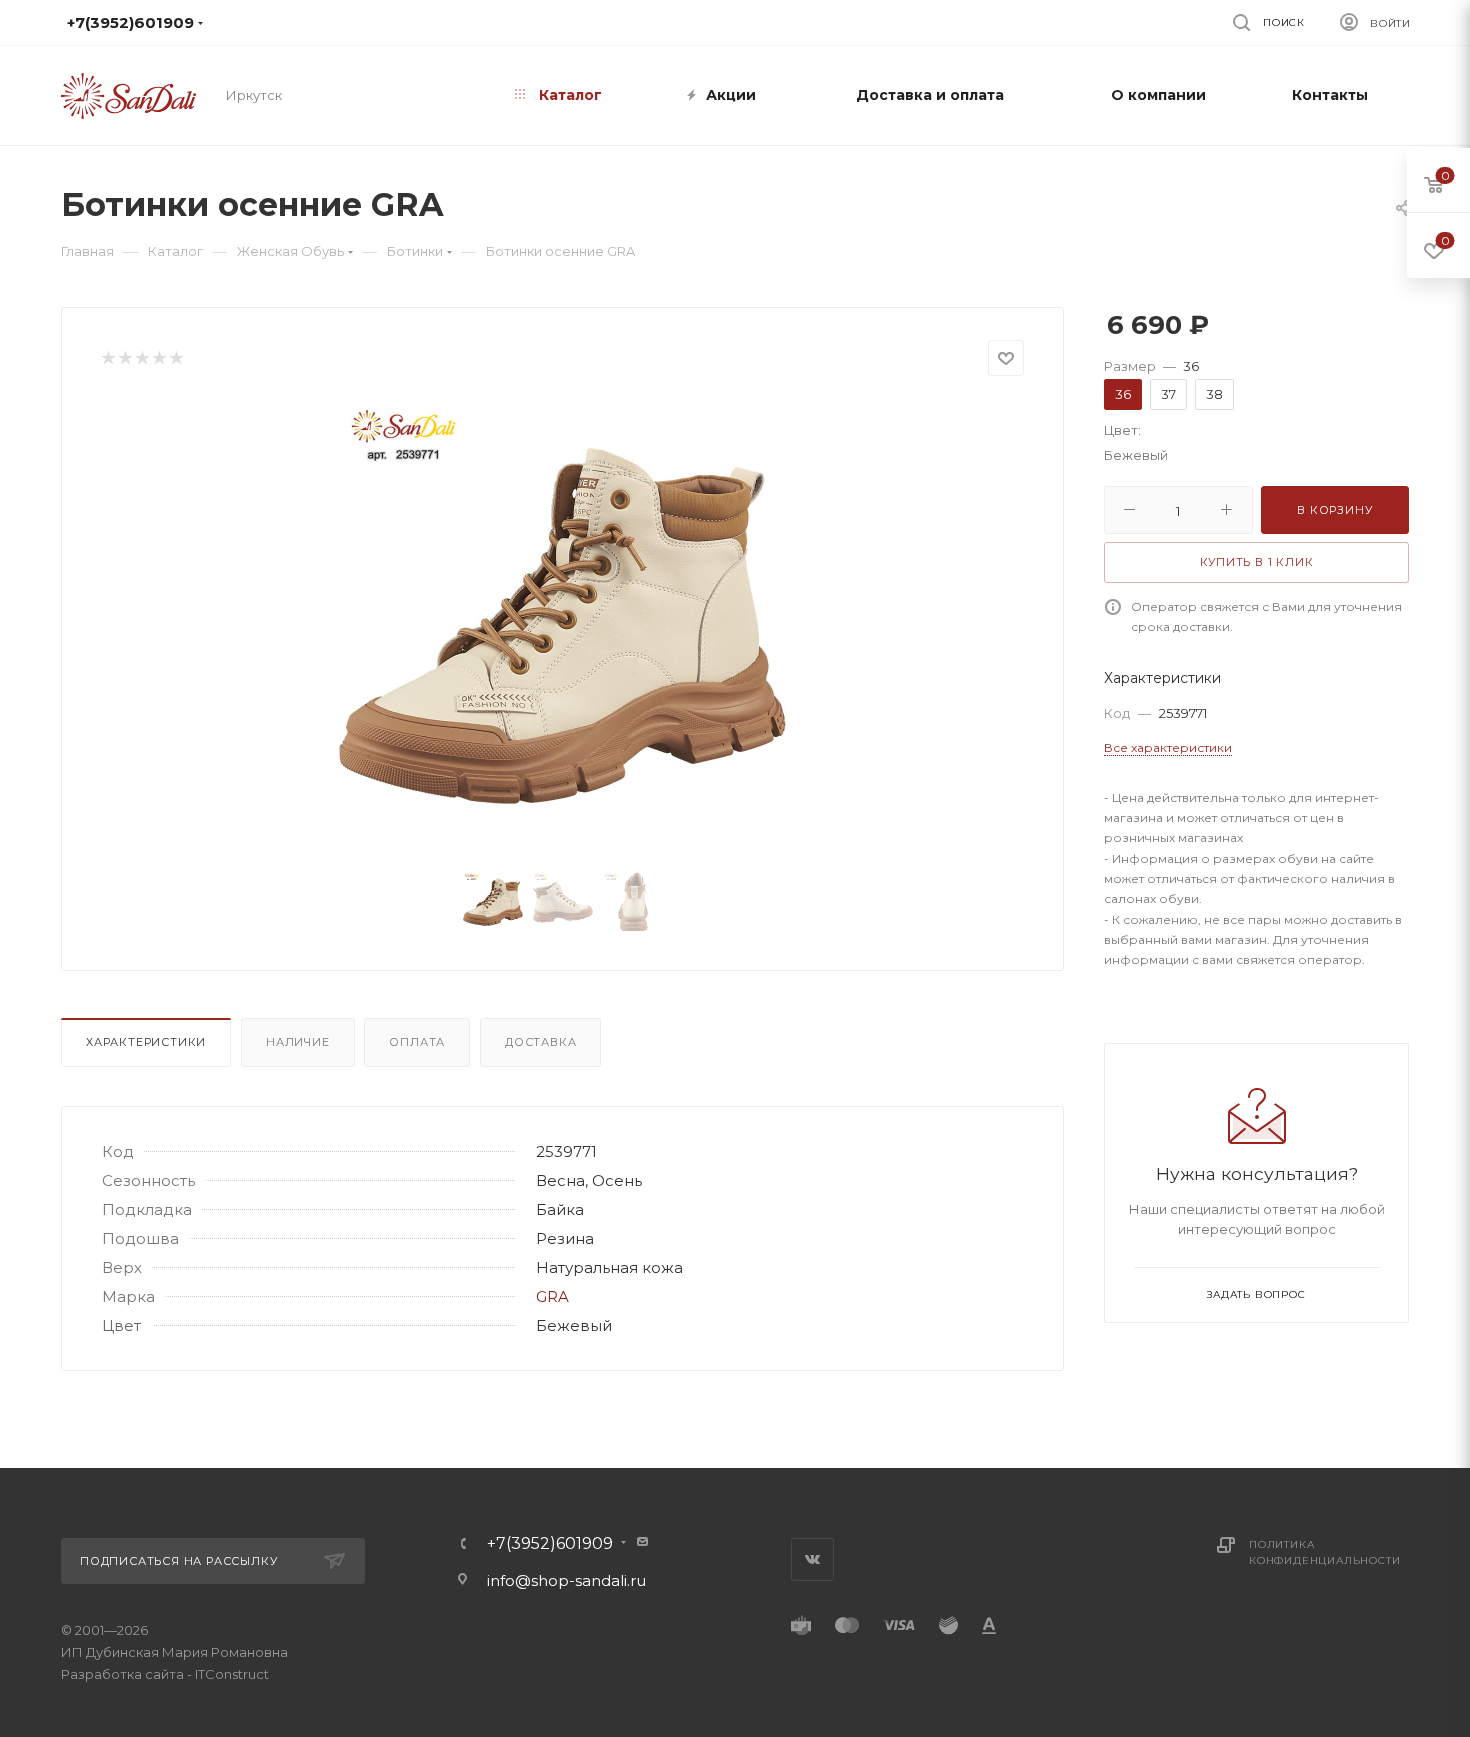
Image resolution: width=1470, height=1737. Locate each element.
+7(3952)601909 (550, 1544)
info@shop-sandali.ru (724, 22)
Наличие (298, 1042)
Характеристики (146, 1042)
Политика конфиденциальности (1324, 1552)
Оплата (417, 1042)
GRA (552, 1296)
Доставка (540, 1042)
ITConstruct (232, 1674)
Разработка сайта (122, 1674)
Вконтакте (812, 1559)
